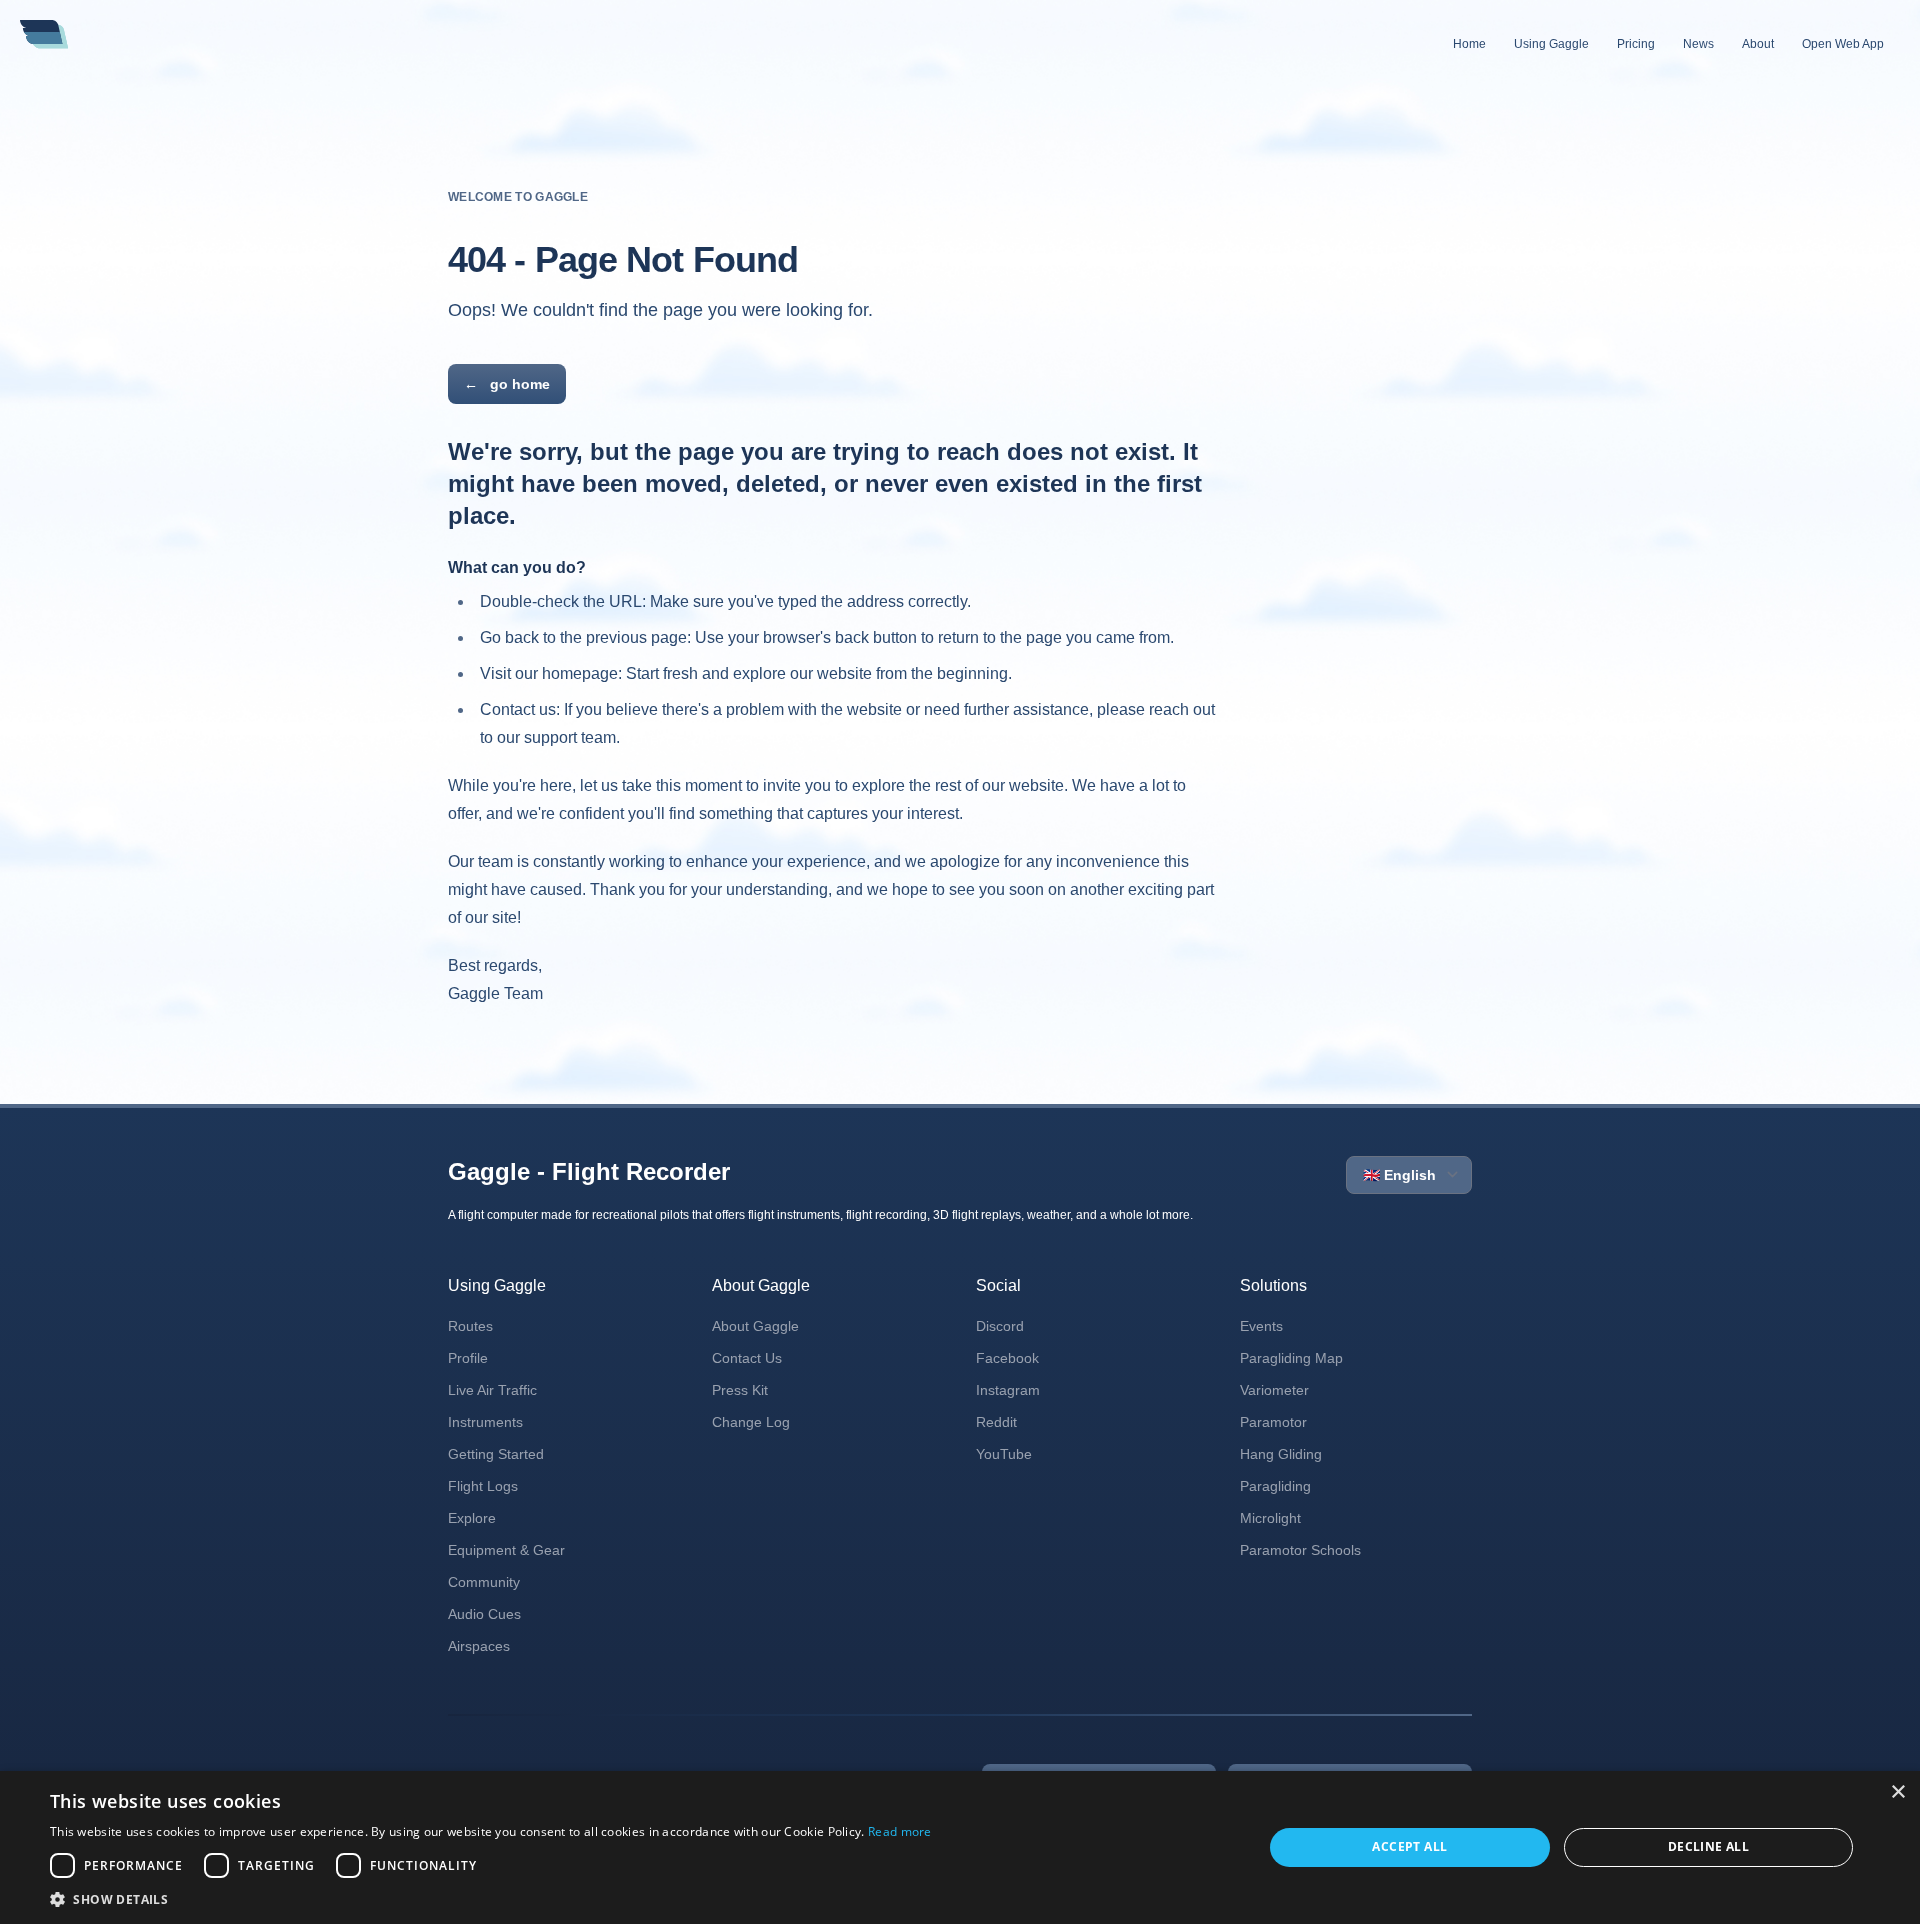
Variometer (1274, 1390)
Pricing (1636, 44)
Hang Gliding (1281, 1454)
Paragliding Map (1291, 1358)
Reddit (996, 1422)
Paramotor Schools (1300, 1550)
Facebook (1007, 1358)
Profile (468, 1358)
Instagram (1008, 1390)
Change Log (751, 1422)
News (1698, 44)
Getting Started (496, 1454)
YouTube (1004, 1454)
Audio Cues (484, 1614)
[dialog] (960, 1847)
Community (484, 1582)
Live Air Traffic (492, 1390)
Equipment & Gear (506, 1550)
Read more (900, 1831)
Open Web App (1843, 44)
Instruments (485, 1422)
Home (1469, 44)
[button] (491, 1899)
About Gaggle (755, 1326)
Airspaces (479, 1646)
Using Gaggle (1551, 44)
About (1758, 44)
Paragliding (1275, 1486)
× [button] (1897, 1792)
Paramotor (1273, 1422)
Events (1261, 1326)
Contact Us (747, 1358)
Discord (1000, 1326)
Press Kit (740, 1390)
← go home (507, 384)
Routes (470, 1326)
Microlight (1270, 1518)
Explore (472, 1518)
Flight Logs (483, 1486)
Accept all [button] (1409, 1846)
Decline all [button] (1708, 1846)
